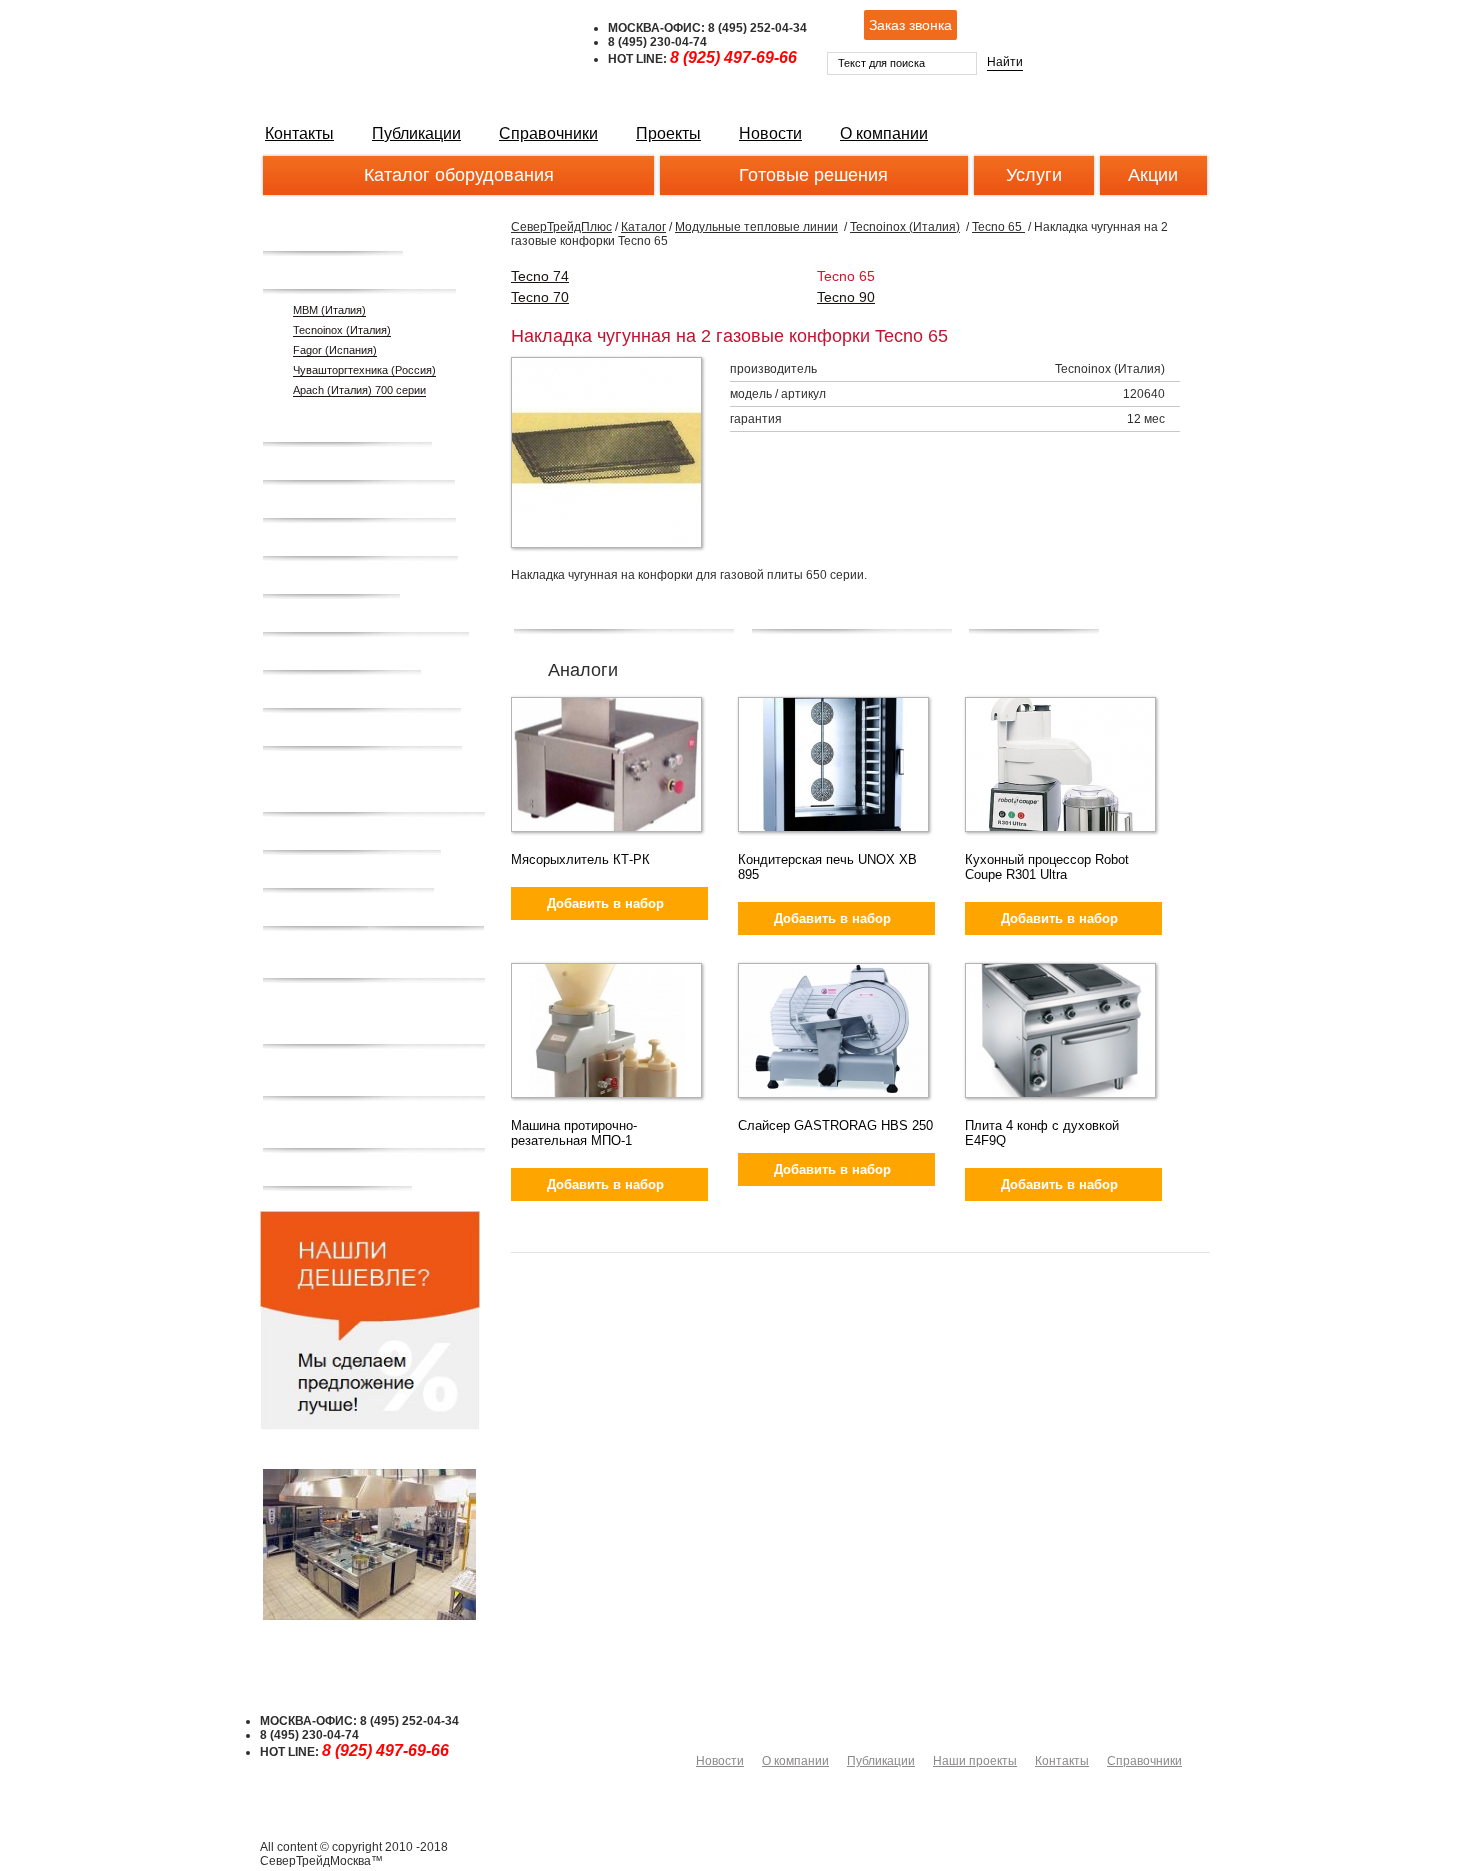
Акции (1153, 175)
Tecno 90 (846, 297)
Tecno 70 (540, 297)
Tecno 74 (540, 276)
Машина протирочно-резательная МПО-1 (574, 1133)
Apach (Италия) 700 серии (359, 390)
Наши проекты (975, 1761)
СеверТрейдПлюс (561, 227)
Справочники (548, 133)
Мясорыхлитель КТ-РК (580, 859)
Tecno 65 (998, 227)
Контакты (299, 133)
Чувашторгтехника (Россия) (364, 370)
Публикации (416, 133)
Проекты (668, 133)
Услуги (1034, 175)
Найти (1005, 62)
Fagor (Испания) (335, 350)
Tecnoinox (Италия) (342, 330)
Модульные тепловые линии (756, 227)
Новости (770, 133)
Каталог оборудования (459, 175)
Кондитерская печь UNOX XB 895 (827, 867)
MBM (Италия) (329, 310)
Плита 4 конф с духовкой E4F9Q (1042, 1133)
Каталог (643, 227)
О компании (884, 133)
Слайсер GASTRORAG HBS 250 (835, 1125)
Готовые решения (813, 175)
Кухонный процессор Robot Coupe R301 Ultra (1047, 867)
